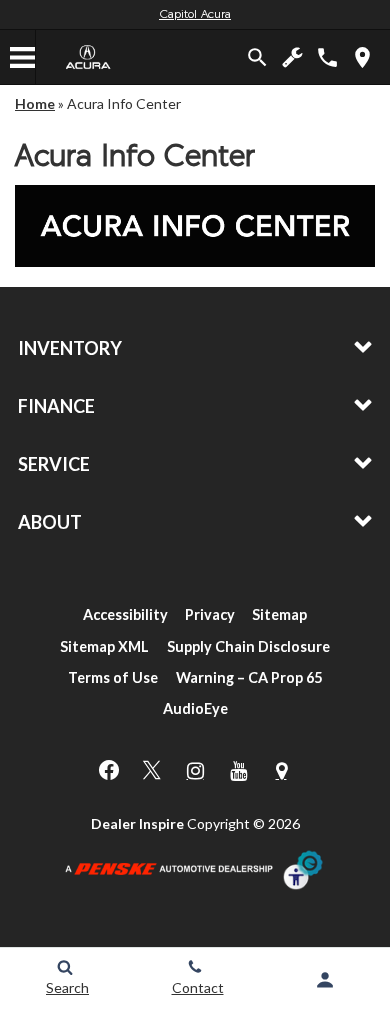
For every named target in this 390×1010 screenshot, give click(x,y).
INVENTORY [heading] (70, 348)
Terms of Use (113, 677)
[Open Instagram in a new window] (195, 771)
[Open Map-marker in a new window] (281, 771)
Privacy (210, 614)
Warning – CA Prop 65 (249, 677)
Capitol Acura (195, 15)
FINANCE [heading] (56, 406)
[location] (362, 57)
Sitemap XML (104, 646)
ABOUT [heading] (50, 522)
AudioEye (195, 708)
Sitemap (279, 614)
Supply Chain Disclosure (248, 646)
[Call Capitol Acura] (327, 57)
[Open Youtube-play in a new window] (238, 771)
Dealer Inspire (137, 823)
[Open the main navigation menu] (23, 57)
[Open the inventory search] (257, 57)
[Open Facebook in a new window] (109, 769)
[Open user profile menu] (325, 980)
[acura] (88, 57)
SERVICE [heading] (54, 464)
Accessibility (125, 614)
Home (35, 103)
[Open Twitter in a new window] (152, 769)
